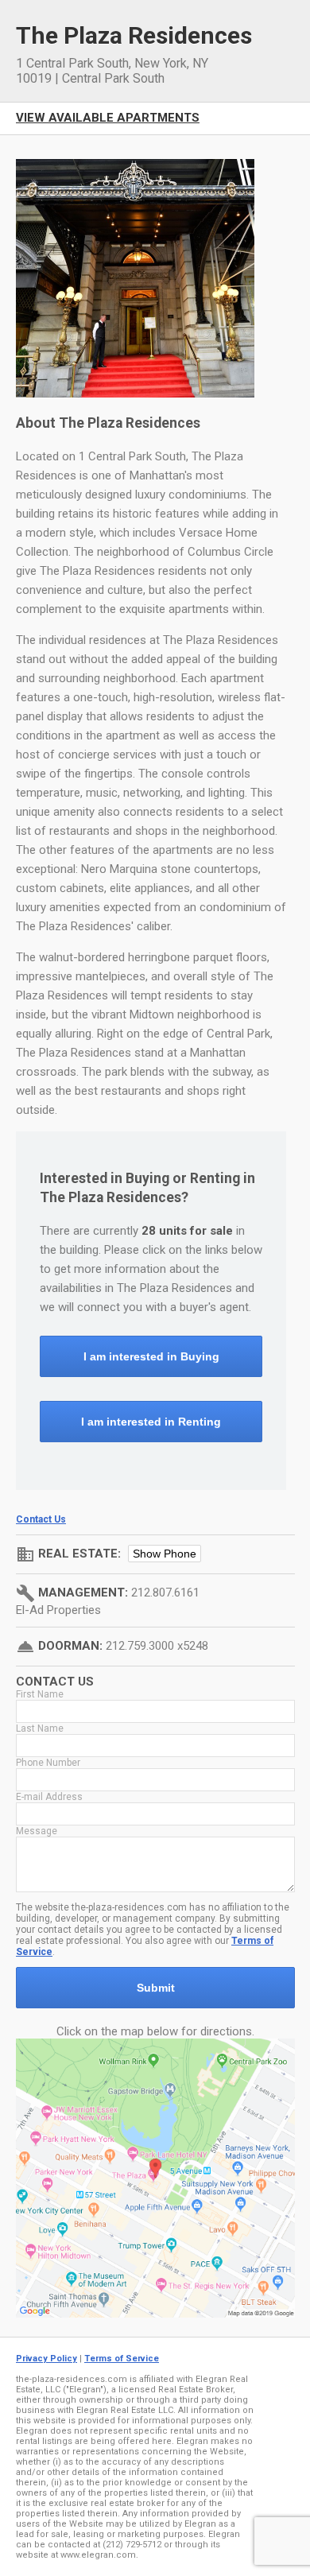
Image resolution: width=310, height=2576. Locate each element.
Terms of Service (122, 2359)
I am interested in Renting (151, 1422)
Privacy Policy (46, 2359)
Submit (156, 1988)
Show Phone (165, 1554)
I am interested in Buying (151, 1356)
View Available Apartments (108, 118)
